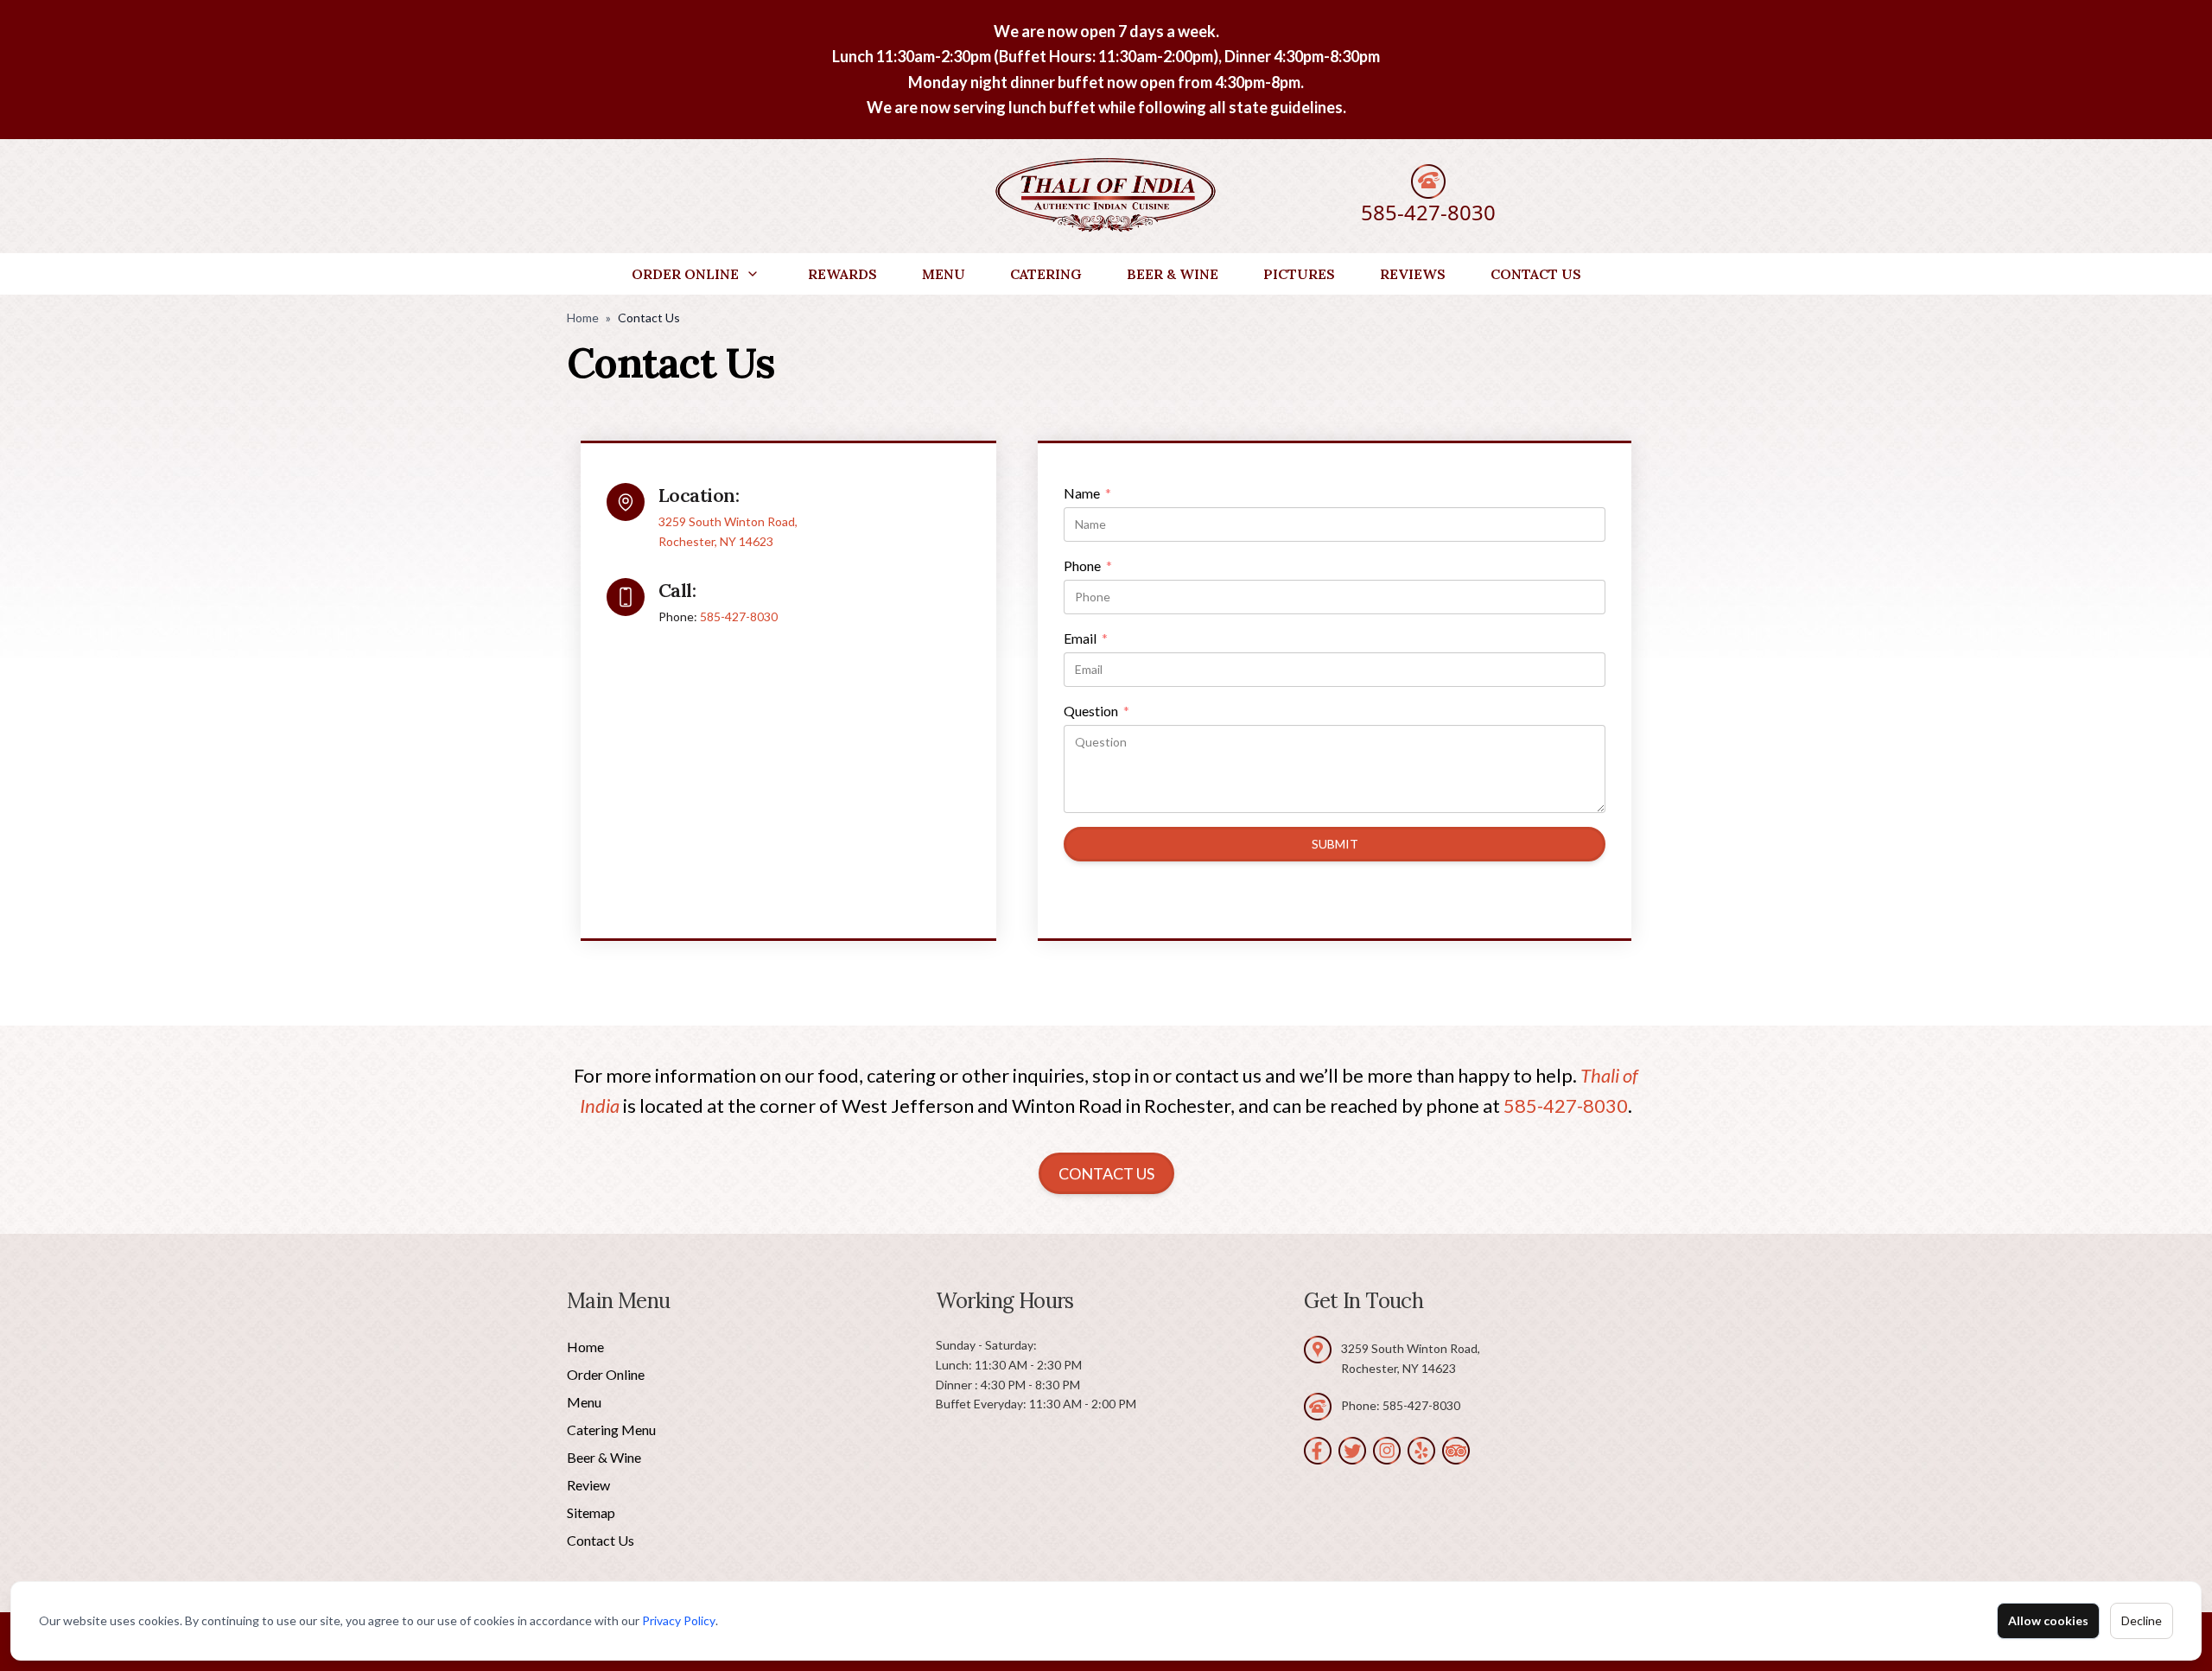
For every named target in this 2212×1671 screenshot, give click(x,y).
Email (1086, 639)
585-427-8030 (1428, 212)
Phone (1088, 567)
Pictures (1299, 274)
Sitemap (591, 1512)
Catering (1046, 274)
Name (1087, 494)
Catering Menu (611, 1430)
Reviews (1413, 274)
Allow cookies (2048, 1620)
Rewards (842, 274)
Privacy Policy (679, 1620)
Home (583, 318)
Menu (944, 274)
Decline (2142, 1620)
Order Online (685, 274)
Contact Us (1536, 274)
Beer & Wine (1173, 274)
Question (1096, 712)
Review (588, 1485)
